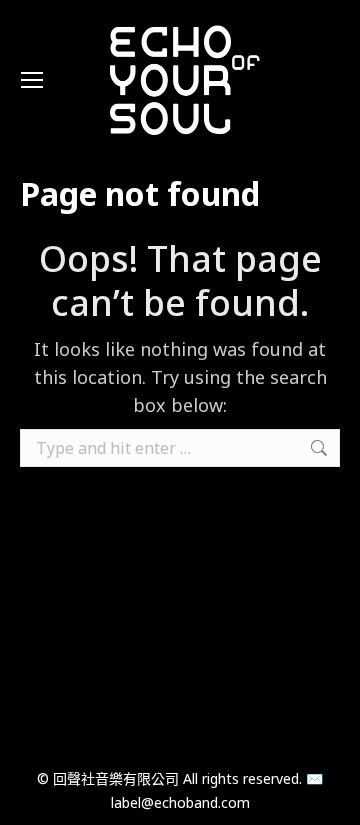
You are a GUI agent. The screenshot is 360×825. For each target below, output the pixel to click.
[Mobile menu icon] (32, 80)
